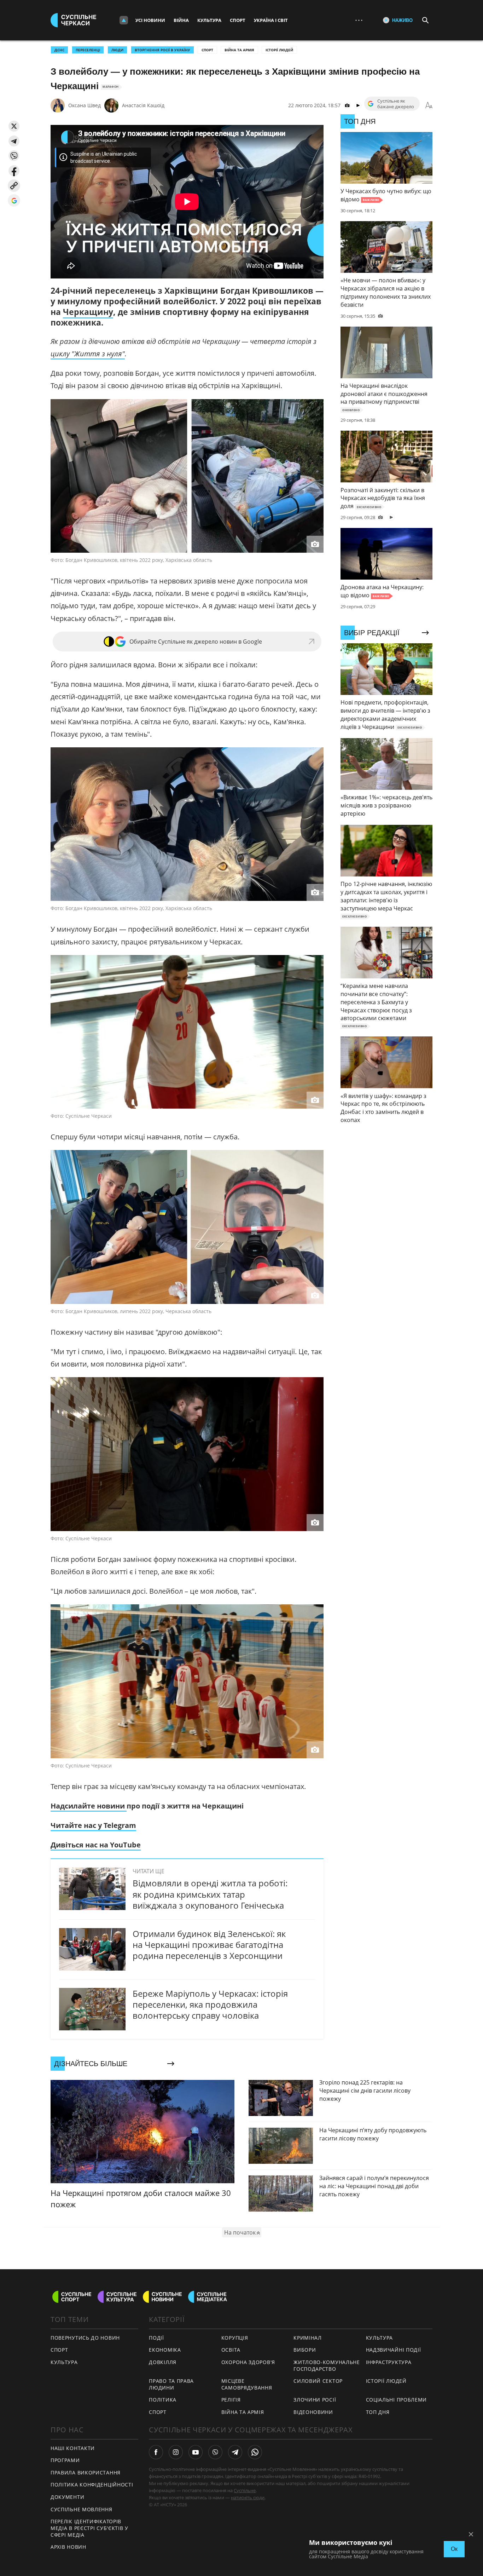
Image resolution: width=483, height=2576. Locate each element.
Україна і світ (271, 20)
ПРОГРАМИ (65, 2460)
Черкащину (88, 312)
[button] (14, 126)
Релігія (231, 2400)
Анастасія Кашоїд (143, 105)
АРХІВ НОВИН (68, 2547)
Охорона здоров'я (248, 2362)
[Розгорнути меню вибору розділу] (124, 20)
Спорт (238, 20)
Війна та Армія (239, 50)
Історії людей (279, 50)
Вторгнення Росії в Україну (162, 50)
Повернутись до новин (85, 2338)
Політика (163, 2400)
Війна (181, 20)
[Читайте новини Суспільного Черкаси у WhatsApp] (255, 2452)
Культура (209, 20)
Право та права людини (171, 2384)
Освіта (231, 2350)
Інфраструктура (389, 2362)
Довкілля (163, 2362)
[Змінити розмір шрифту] (429, 105)
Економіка (165, 2350)
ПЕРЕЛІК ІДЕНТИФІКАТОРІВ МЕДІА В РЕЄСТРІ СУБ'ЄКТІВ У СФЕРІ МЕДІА (89, 2528)
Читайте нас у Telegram (93, 1825)
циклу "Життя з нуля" (88, 354)
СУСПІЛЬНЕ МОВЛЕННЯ (82, 2509)
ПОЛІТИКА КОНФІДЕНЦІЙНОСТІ (92, 2485)
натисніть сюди (248, 2497)
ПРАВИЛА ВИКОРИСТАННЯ (86, 2472)
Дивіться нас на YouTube (96, 1845)
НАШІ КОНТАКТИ (73, 2448)
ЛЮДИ (117, 50)
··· (359, 20)
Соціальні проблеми (397, 2400)
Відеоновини (313, 2412)
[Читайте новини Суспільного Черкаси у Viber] (215, 2452)
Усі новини (150, 20)
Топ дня (378, 2412)
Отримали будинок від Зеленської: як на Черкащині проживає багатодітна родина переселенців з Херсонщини (209, 1945)
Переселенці (88, 50)
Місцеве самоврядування (247, 2384)
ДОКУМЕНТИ (67, 2497)
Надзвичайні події (394, 2350)
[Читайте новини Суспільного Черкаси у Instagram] (176, 2452)
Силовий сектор (318, 2381)
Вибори (305, 2350)
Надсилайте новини (89, 1806)
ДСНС (59, 50)
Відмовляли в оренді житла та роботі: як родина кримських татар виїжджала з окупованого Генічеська (210, 1894)
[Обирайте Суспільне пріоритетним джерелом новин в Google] (14, 200)
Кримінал (308, 2338)
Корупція (235, 2338)
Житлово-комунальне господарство (327, 2365)
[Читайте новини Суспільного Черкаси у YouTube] (196, 2452)
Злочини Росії (315, 2400)
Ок (454, 2549)
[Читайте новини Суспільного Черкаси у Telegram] (235, 2452)
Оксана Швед (85, 105)
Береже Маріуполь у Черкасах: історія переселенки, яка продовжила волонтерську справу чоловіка (210, 2004)
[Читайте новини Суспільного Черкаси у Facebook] (156, 2452)
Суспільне (245, 2490)
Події (156, 2338)
